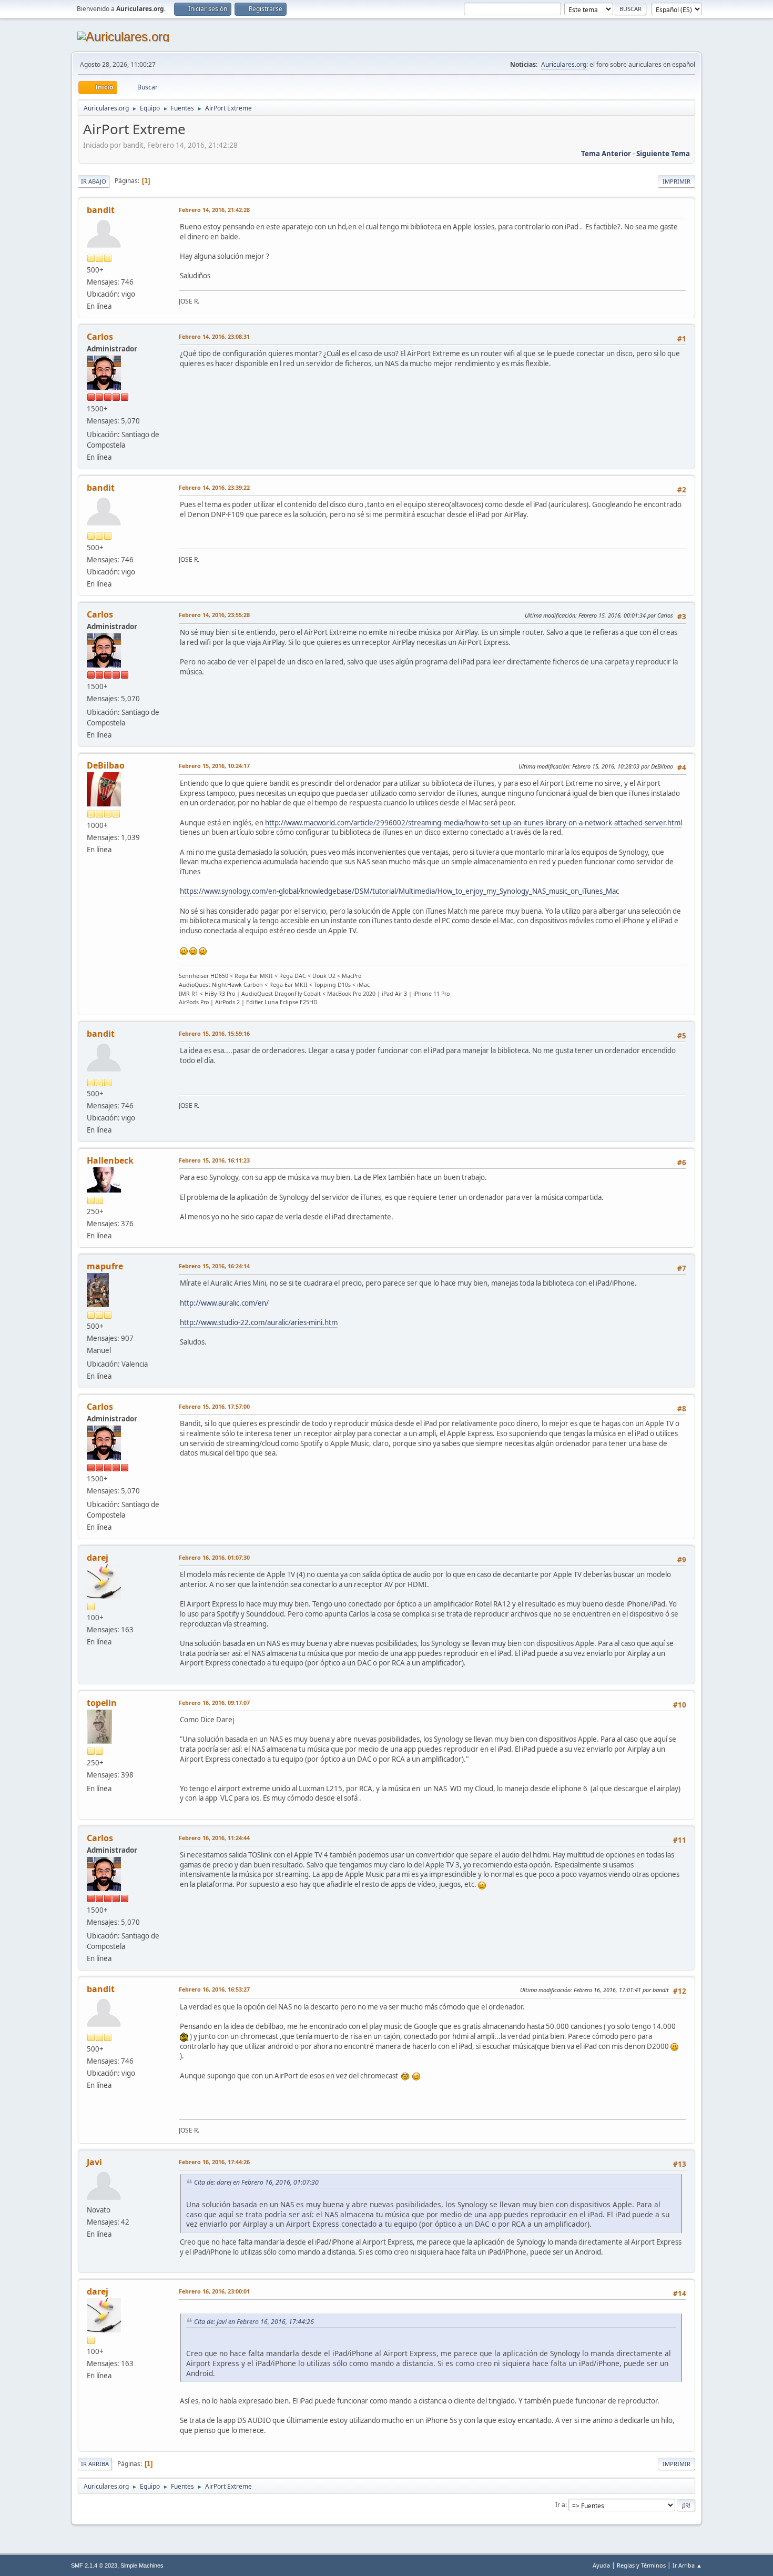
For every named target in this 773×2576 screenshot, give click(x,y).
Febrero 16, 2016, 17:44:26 (214, 2162)
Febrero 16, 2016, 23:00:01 (214, 2291)
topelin (102, 1703)
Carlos (100, 337)
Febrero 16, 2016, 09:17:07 (214, 1703)
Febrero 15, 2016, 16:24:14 (214, 1266)
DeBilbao (106, 765)
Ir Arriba (95, 2464)
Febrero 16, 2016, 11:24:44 (214, 1838)
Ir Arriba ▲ (687, 2565)
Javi (94, 2162)
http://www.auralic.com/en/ (224, 1303)
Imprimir (677, 181)
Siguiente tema (663, 154)
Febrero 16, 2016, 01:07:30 (214, 1557)
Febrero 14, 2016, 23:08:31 (214, 336)
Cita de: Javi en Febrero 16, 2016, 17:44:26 (254, 2322)
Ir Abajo (94, 181)
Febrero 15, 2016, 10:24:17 (214, 766)
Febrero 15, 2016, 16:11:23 (214, 1160)
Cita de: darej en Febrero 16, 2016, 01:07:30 (256, 2182)
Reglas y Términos (641, 2565)
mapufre (105, 1266)
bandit (101, 210)
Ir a (560, 2505)
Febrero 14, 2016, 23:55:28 (214, 615)
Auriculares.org (564, 64)
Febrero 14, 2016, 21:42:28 (214, 210)
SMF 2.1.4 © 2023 (94, 2565)
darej (98, 1558)
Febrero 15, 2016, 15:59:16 (214, 1033)
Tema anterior (606, 154)
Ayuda (601, 2565)
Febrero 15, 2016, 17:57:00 (214, 1406)
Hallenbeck (110, 1160)
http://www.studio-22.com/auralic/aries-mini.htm (259, 1322)
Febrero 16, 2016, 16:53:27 (214, 1989)
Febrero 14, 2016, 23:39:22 (214, 487)
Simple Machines (142, 2565)
